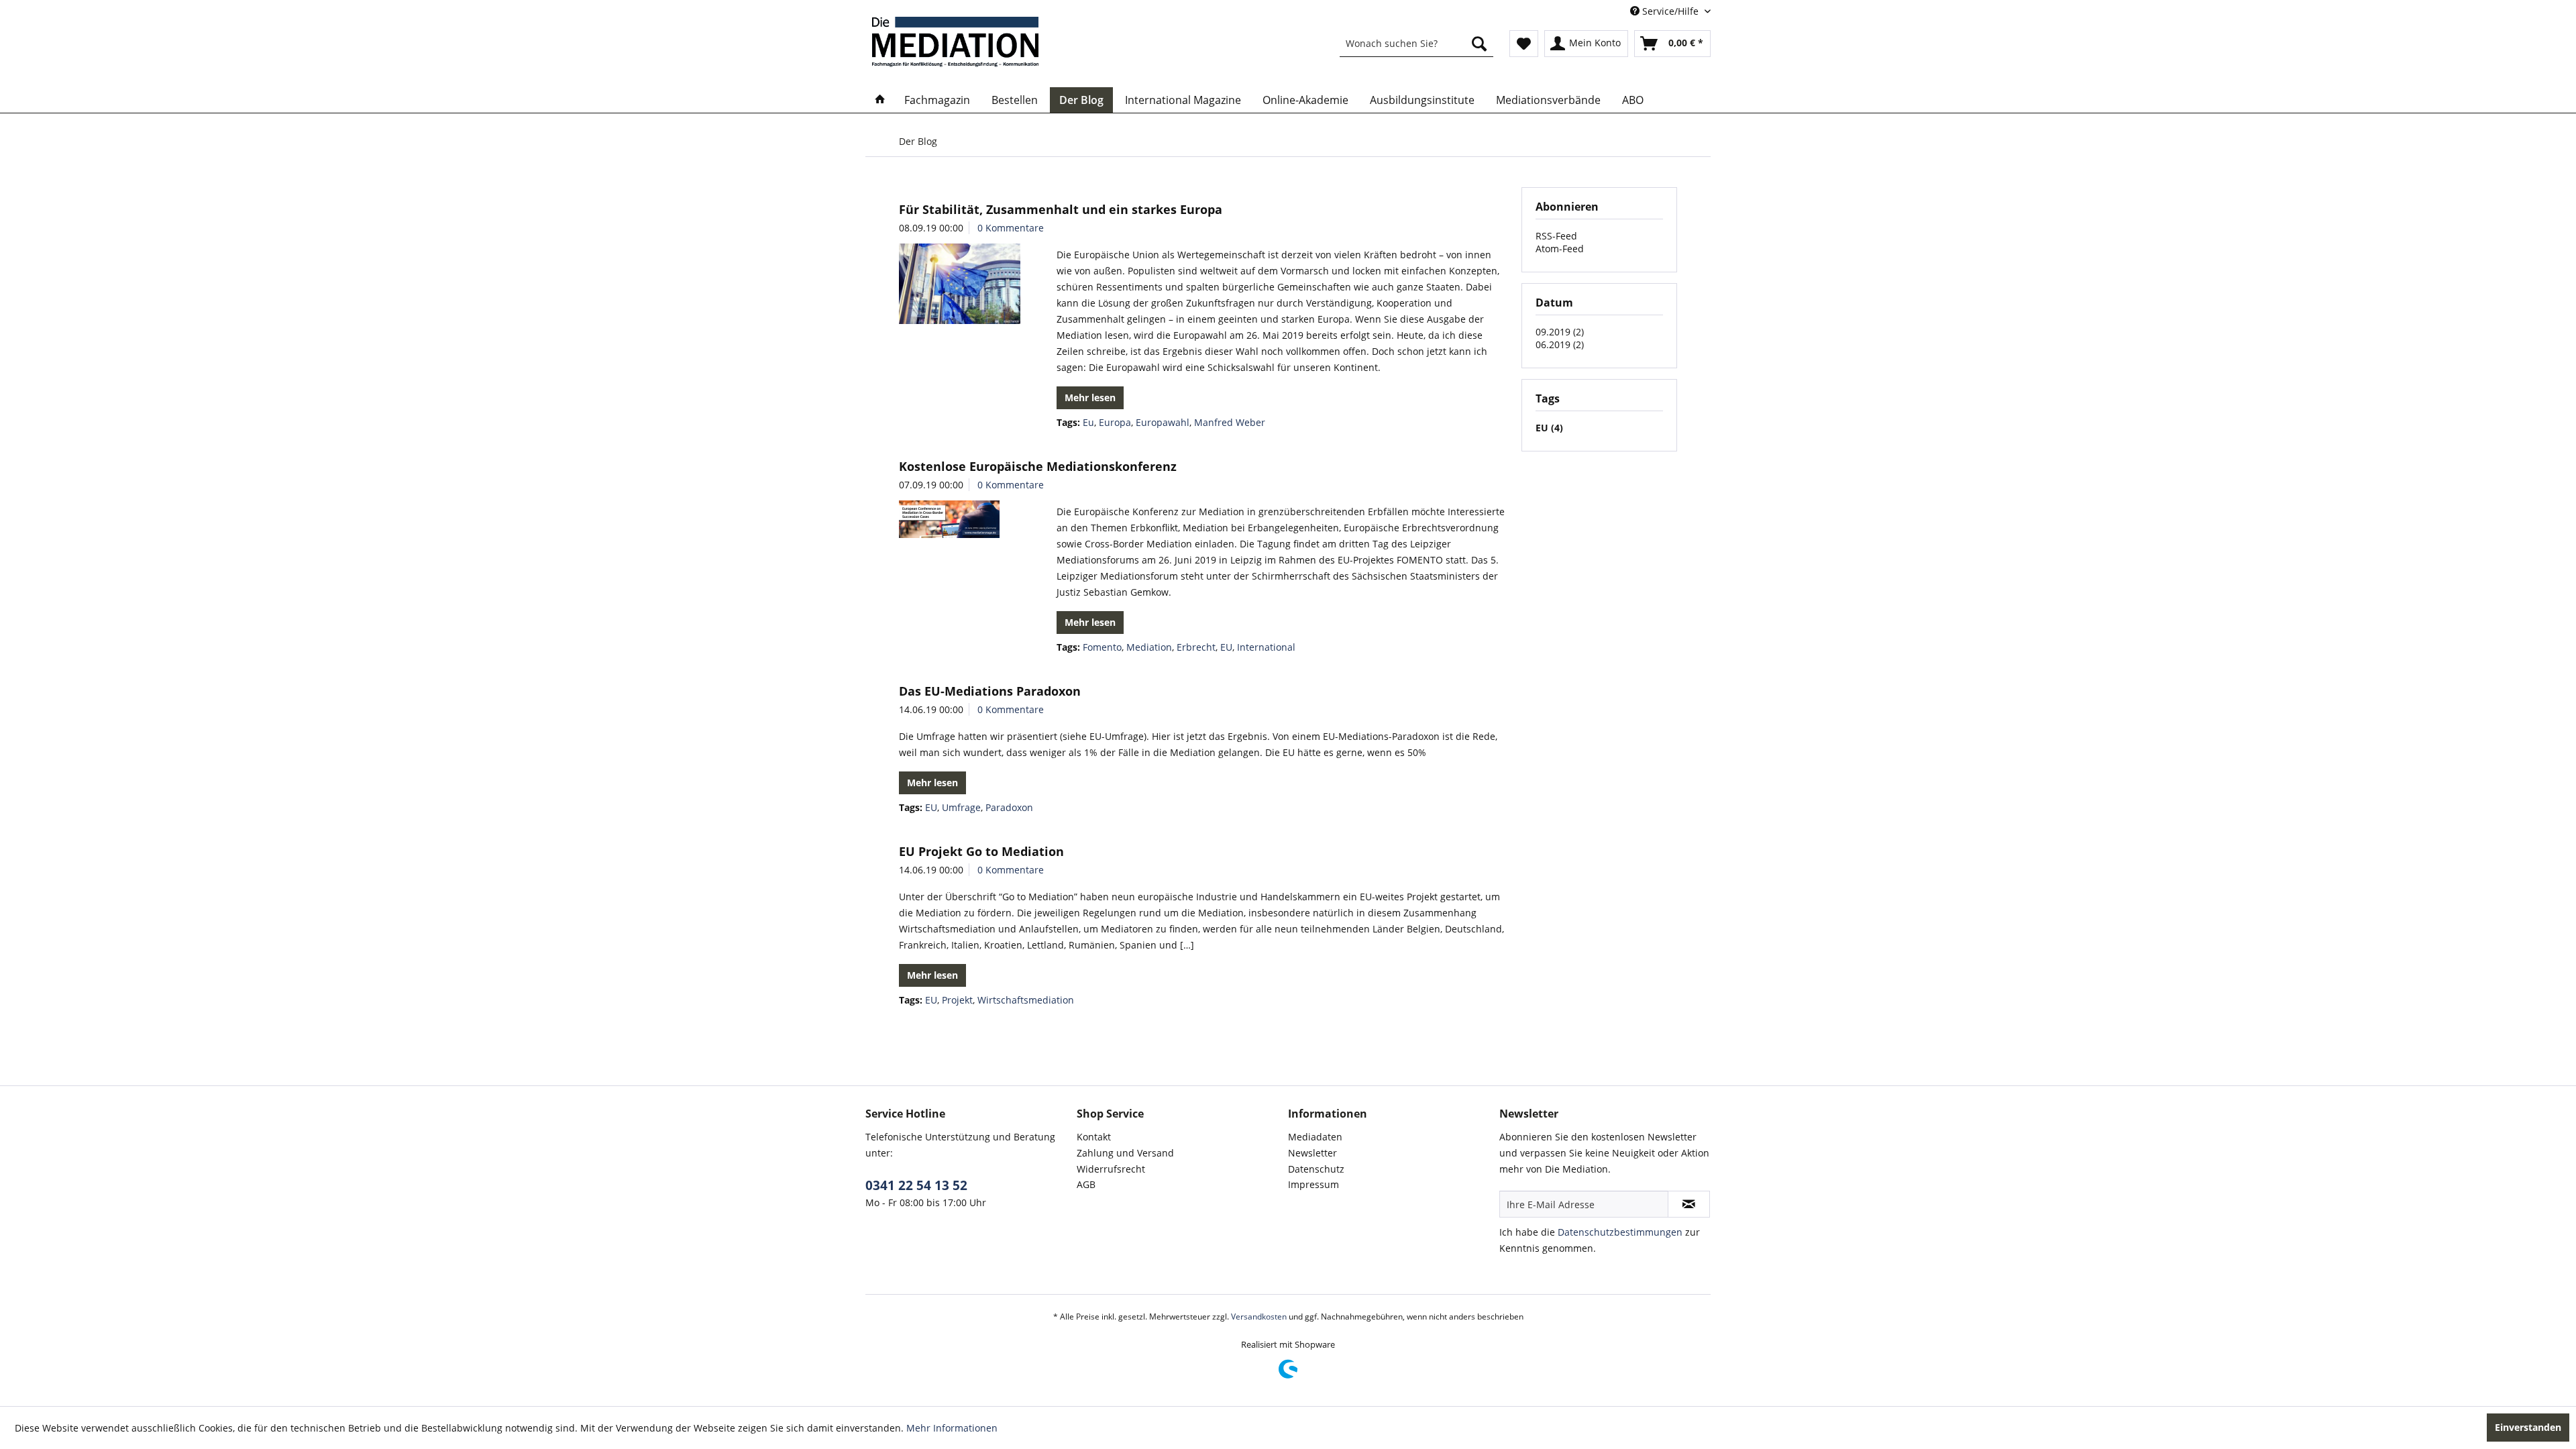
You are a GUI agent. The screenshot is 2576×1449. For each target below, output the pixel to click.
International (1266, 647)
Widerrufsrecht (1111, 1169)
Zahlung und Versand (1125, 1153)
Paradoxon (1009, 807)
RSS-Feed (1556, 236)
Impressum (1313, 1184)
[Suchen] (1479, 44)
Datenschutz (1316, 1169)
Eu (1088, 422)
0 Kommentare (1011, 228)
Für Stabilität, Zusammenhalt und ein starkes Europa (1061, 209)
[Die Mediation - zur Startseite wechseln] (955, 42)
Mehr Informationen (952, 1428)
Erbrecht (1196, 647)
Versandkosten (1259, 1317)
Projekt (957, 1000)
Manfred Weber (1230, 422)
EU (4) (1549, 428)
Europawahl (1163, 422)
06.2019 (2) (1560, 344)
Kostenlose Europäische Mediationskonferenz (1038, 466)
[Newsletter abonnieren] (1689, 1204)
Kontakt (1094, 1137)
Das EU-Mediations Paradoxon (990, 691)
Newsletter (1312, 1153)
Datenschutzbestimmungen (1620, 1232)
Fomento (1102, 647)
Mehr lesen (1090, 397)
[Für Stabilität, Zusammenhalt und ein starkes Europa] (960, 284)
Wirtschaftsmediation (1026, 1000)
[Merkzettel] (1524, 44)
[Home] (880, 100)
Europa (1115, 422)
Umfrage (961, 807)
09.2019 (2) (1560, 332)
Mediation (1149, 647)
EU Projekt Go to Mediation (981, 851)
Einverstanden (2528, 1427)
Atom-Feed (1560, 249)
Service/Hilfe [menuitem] (1670, 11)
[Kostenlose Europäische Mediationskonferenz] (960, 519)
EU (1226, 647)
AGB (1086, 1184)
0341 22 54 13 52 (916, 1185)
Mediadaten (1315, 1137)
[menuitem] (1416, 44)
